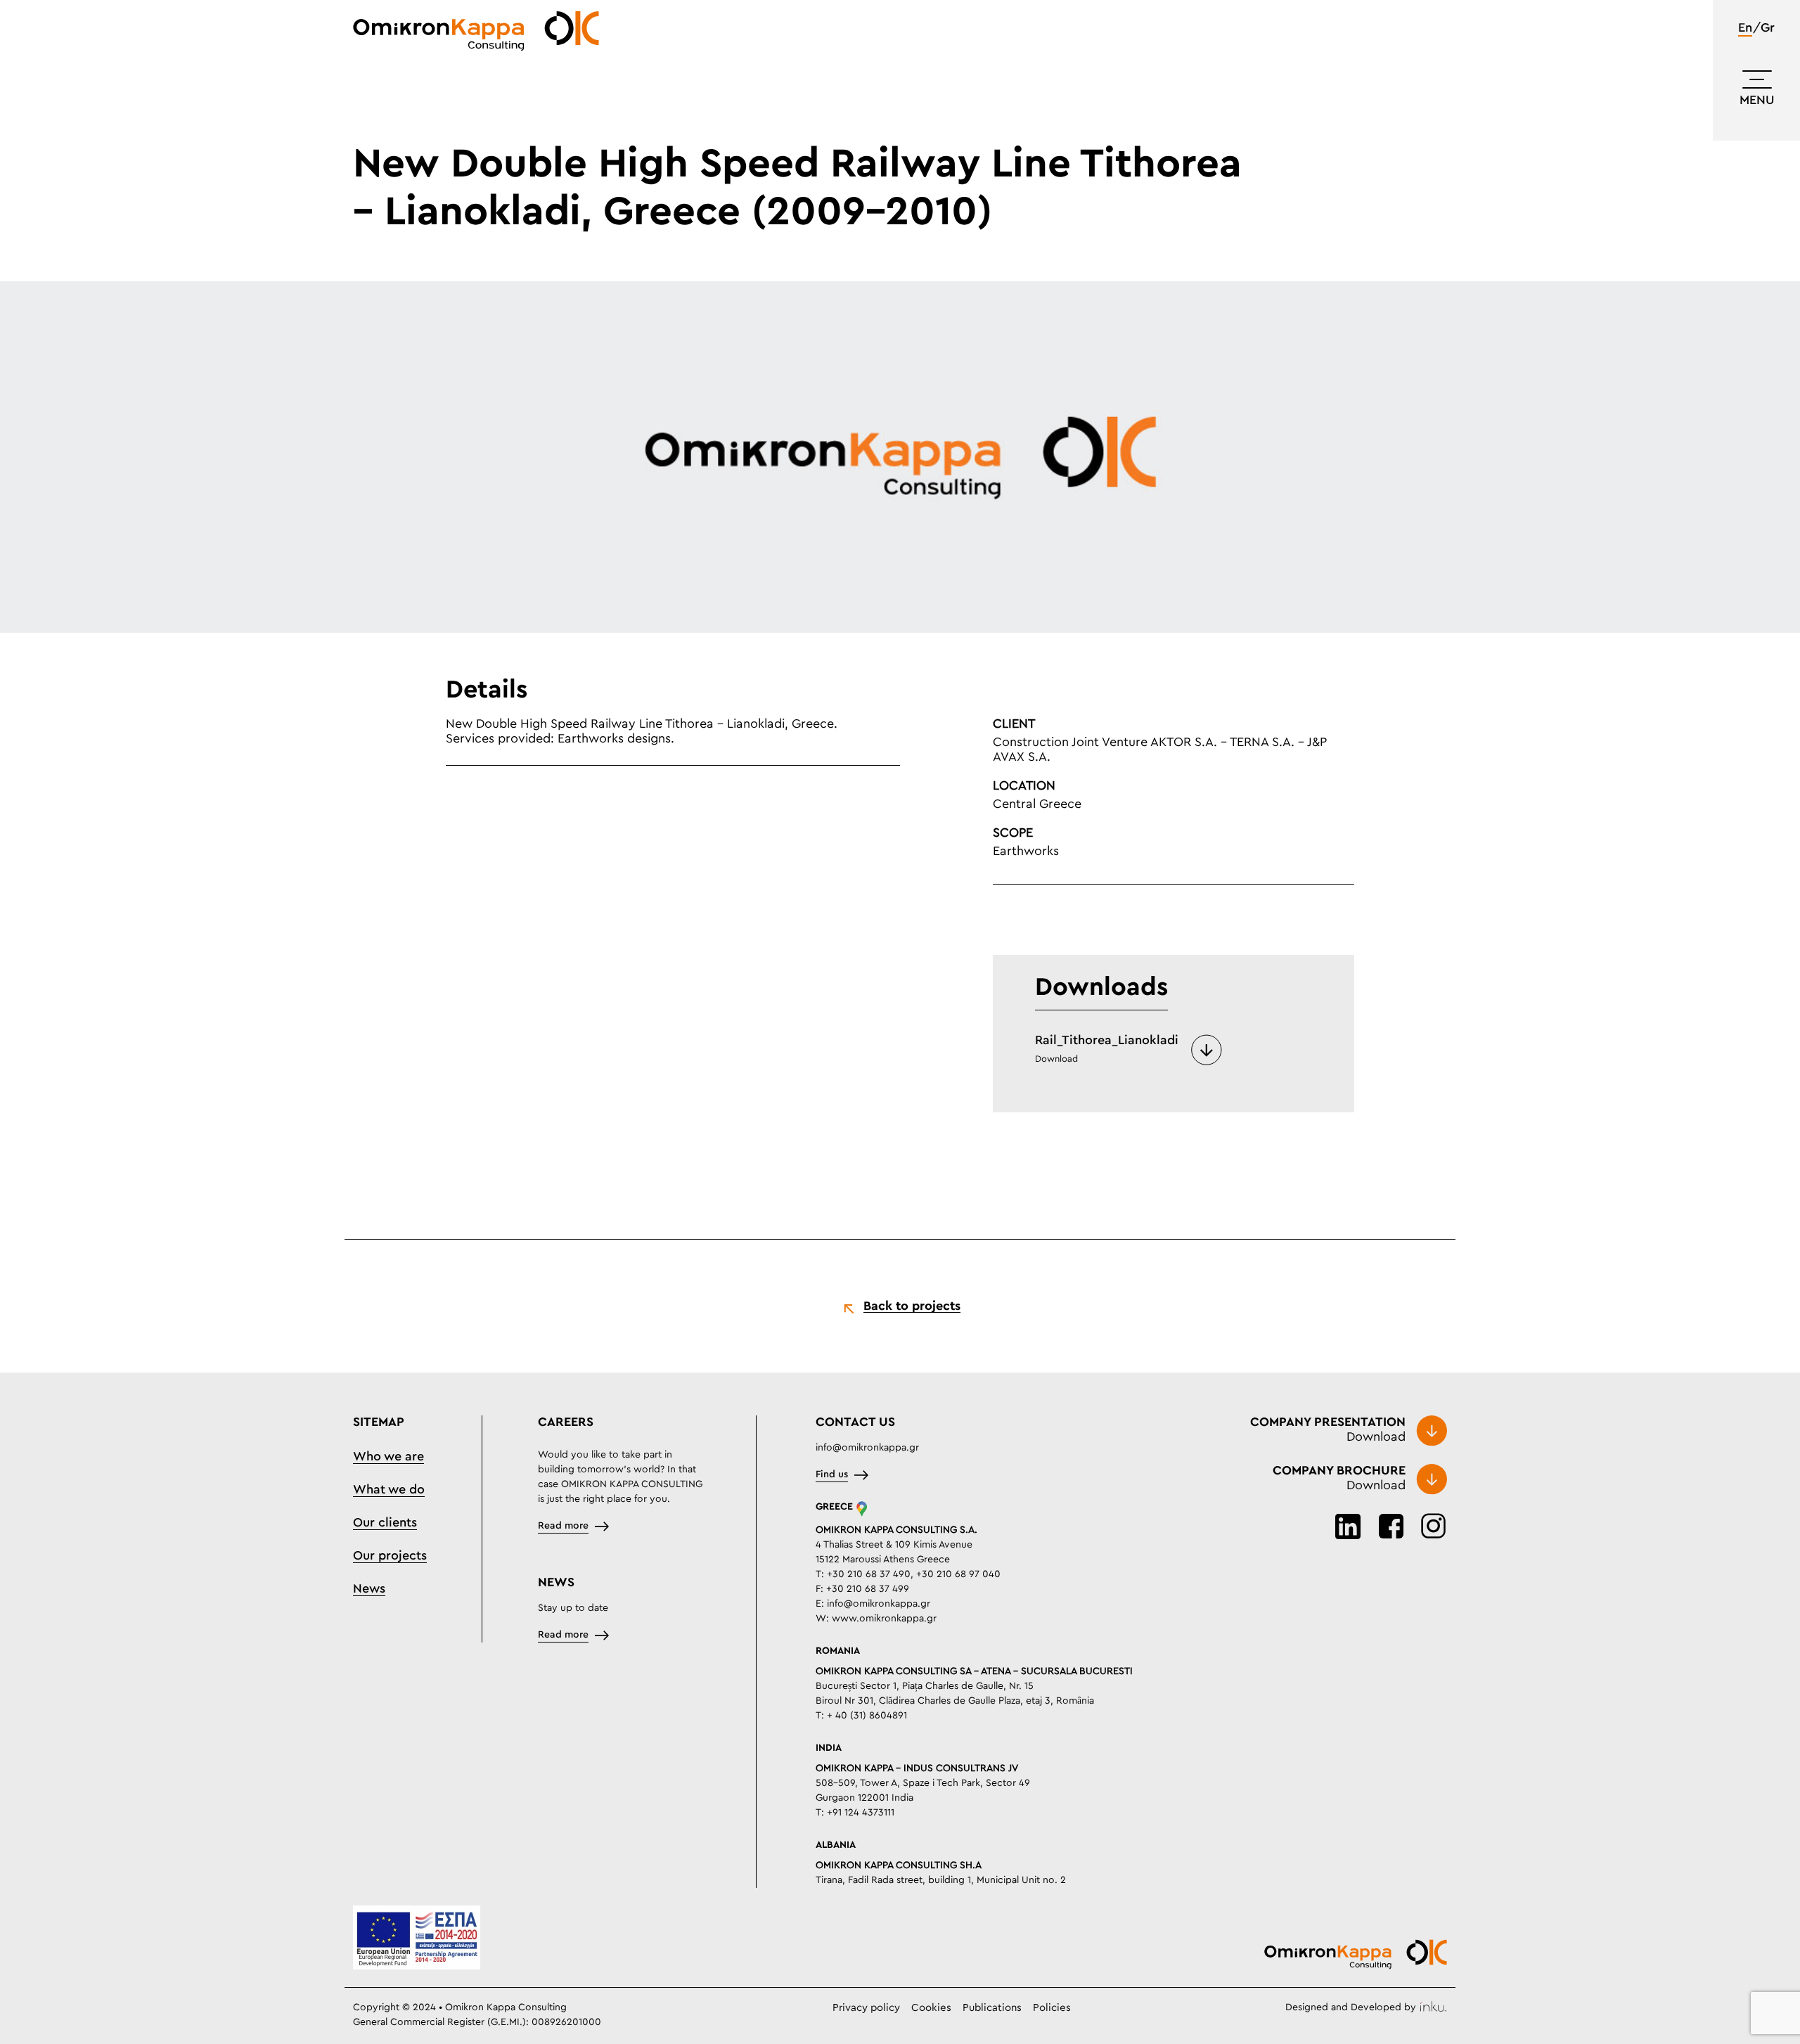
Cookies (931, 2008)
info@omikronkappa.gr (867, 1448)
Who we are (388, 1457)
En (1745, 28)
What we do (389, 1490)
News (369, 1589)
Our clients (385, 1523)
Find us (832, 1474)
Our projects (390, 1556)
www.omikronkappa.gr (884, 1619)
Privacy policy (866, 2008)
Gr (1768, 28)
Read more (563, 1526)
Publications (992, 2008)
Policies (1052, 2008)
